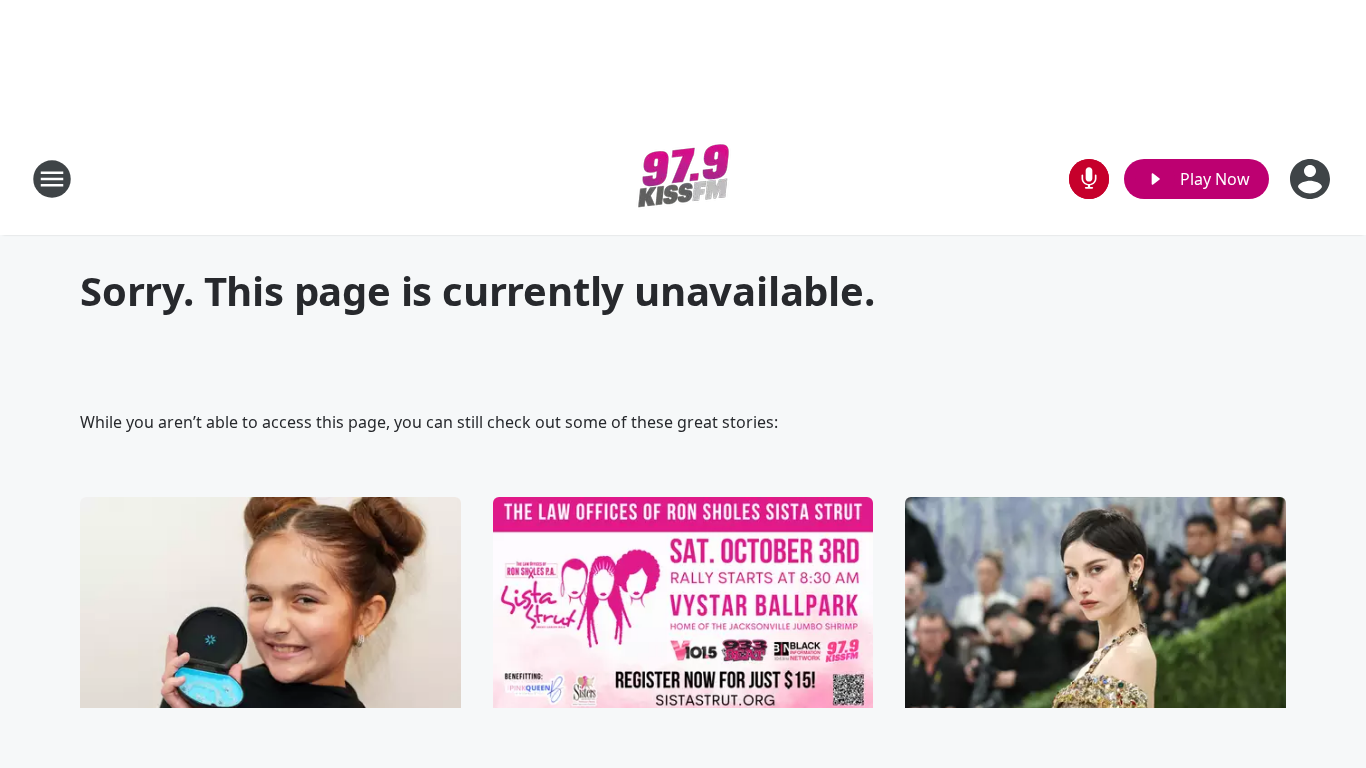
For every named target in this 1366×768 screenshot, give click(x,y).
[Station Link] (683, 178)
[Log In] (1312, 179)
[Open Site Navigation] (52, 179)
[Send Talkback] (1089, 179)
